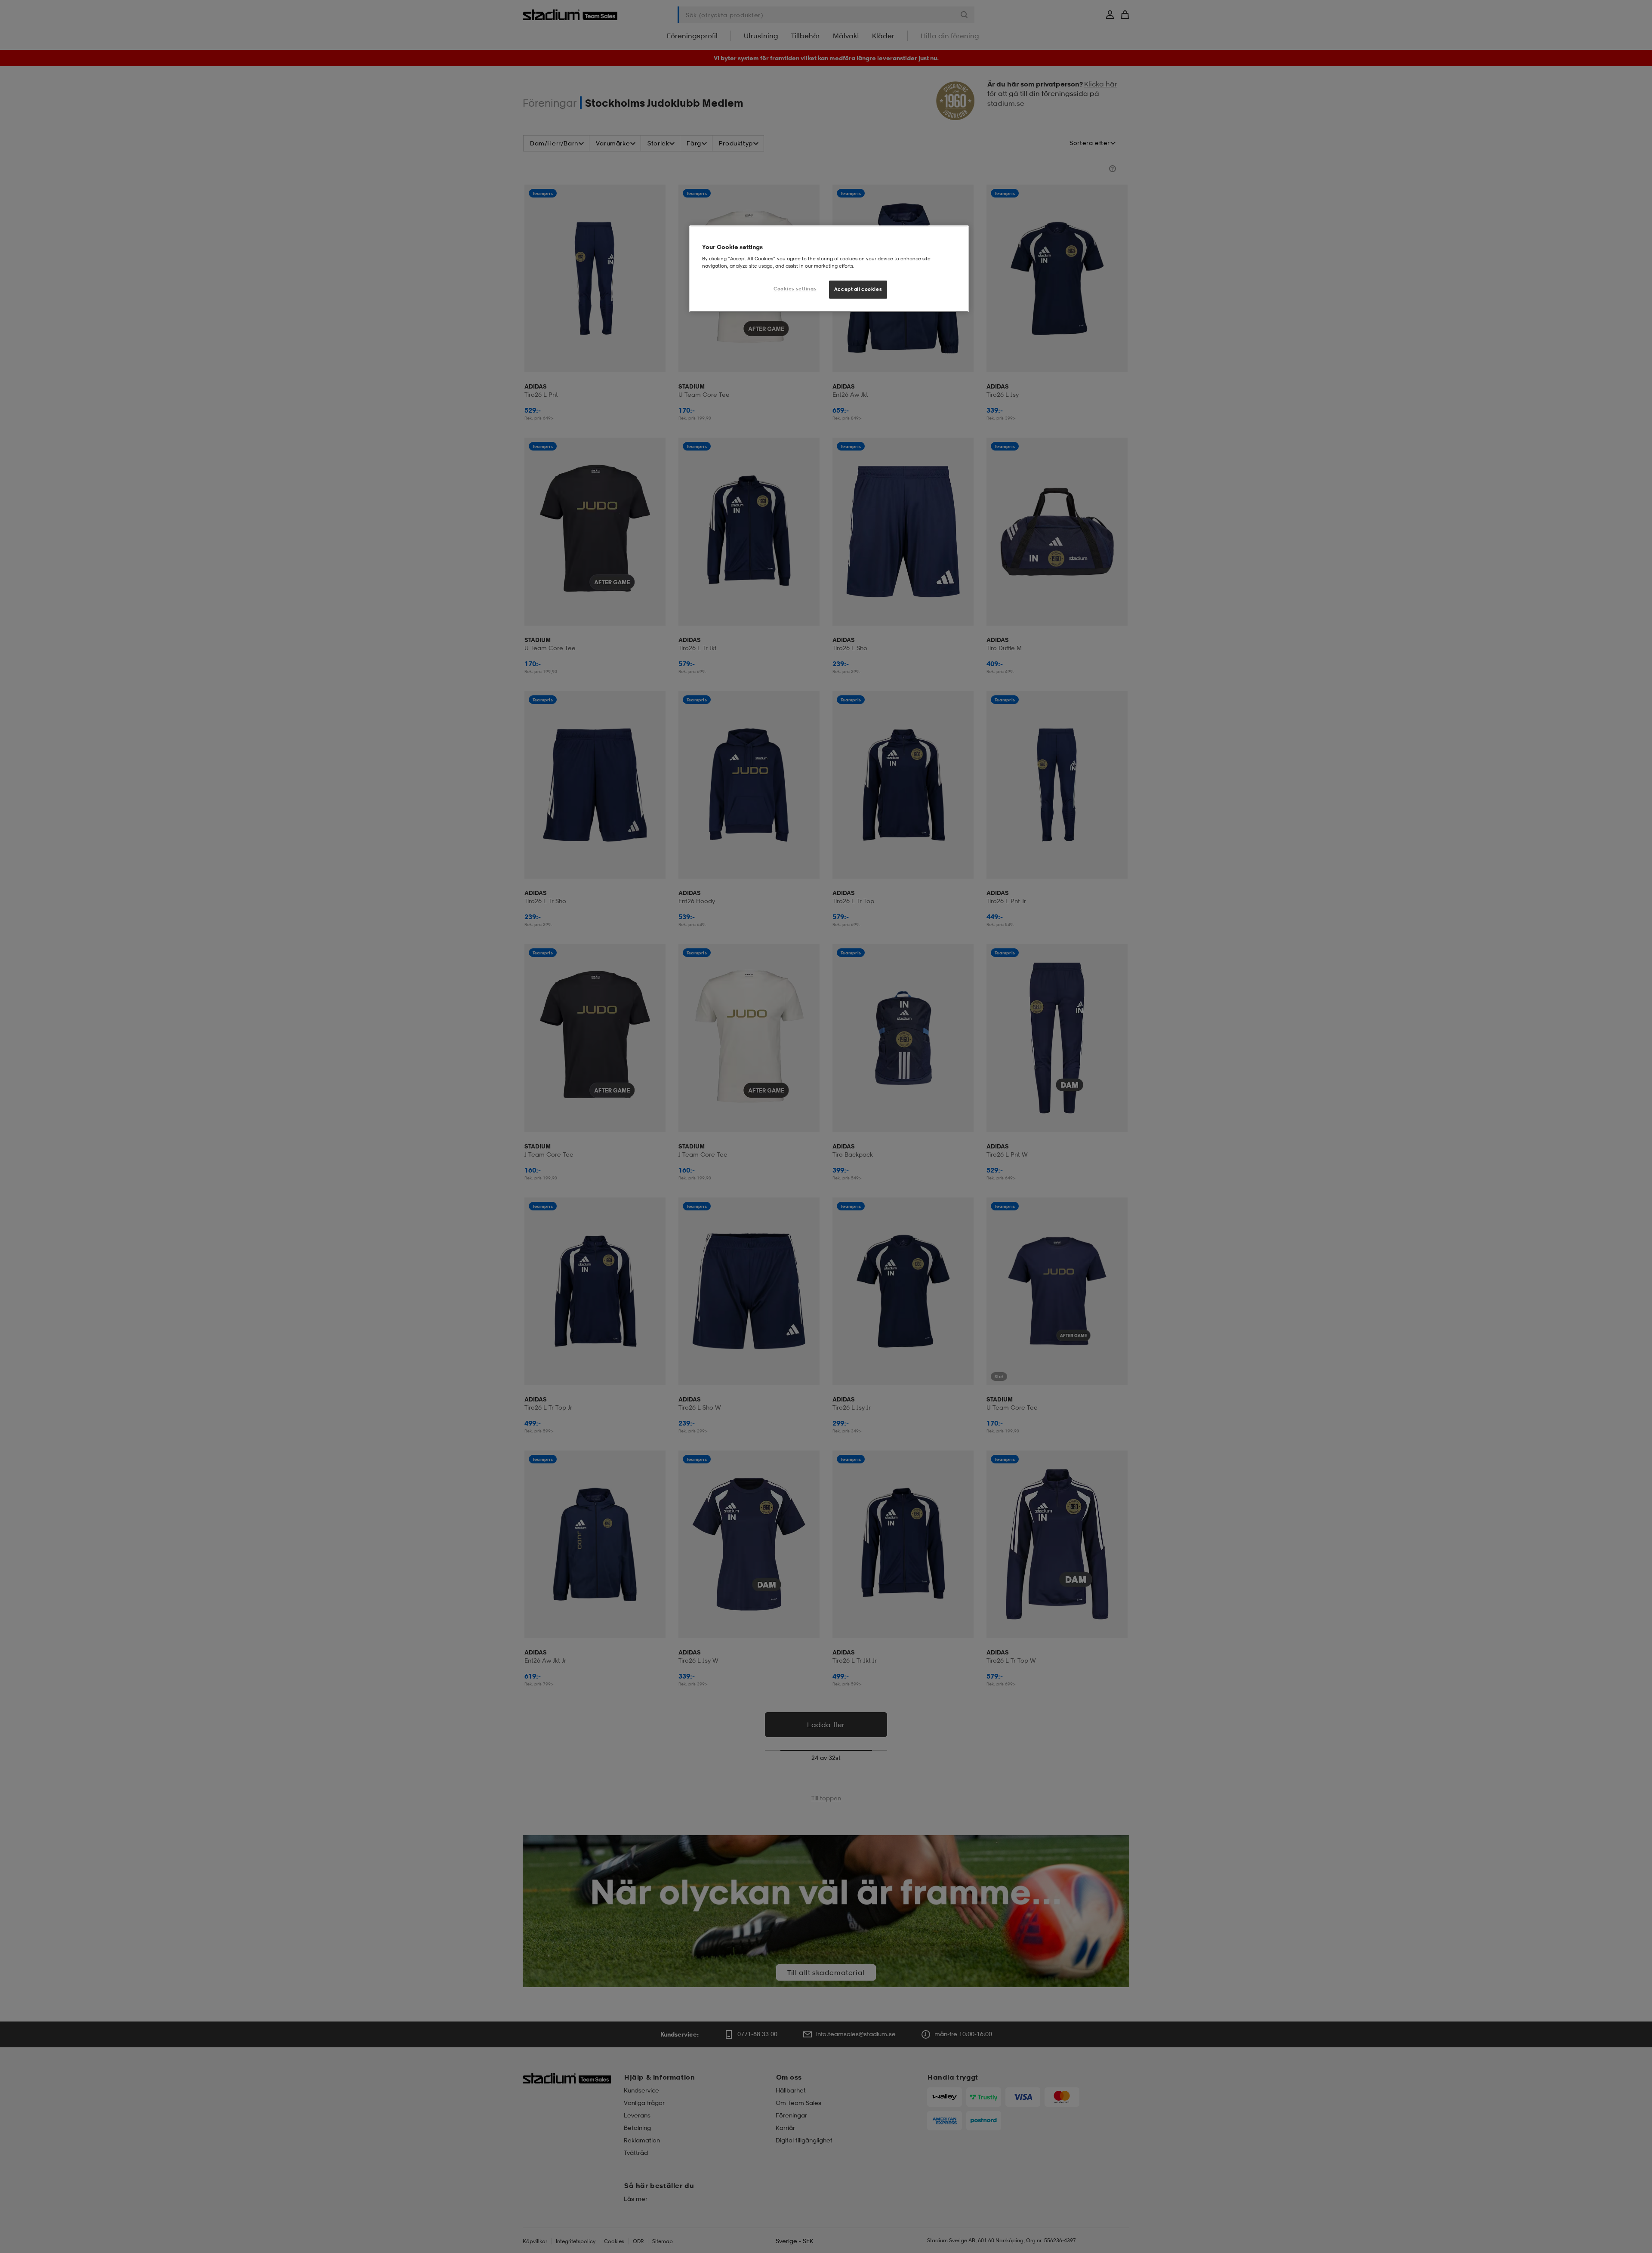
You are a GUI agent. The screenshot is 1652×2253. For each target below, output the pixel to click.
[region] (829, 269)
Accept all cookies (858, 289)
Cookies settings (795, 289)
